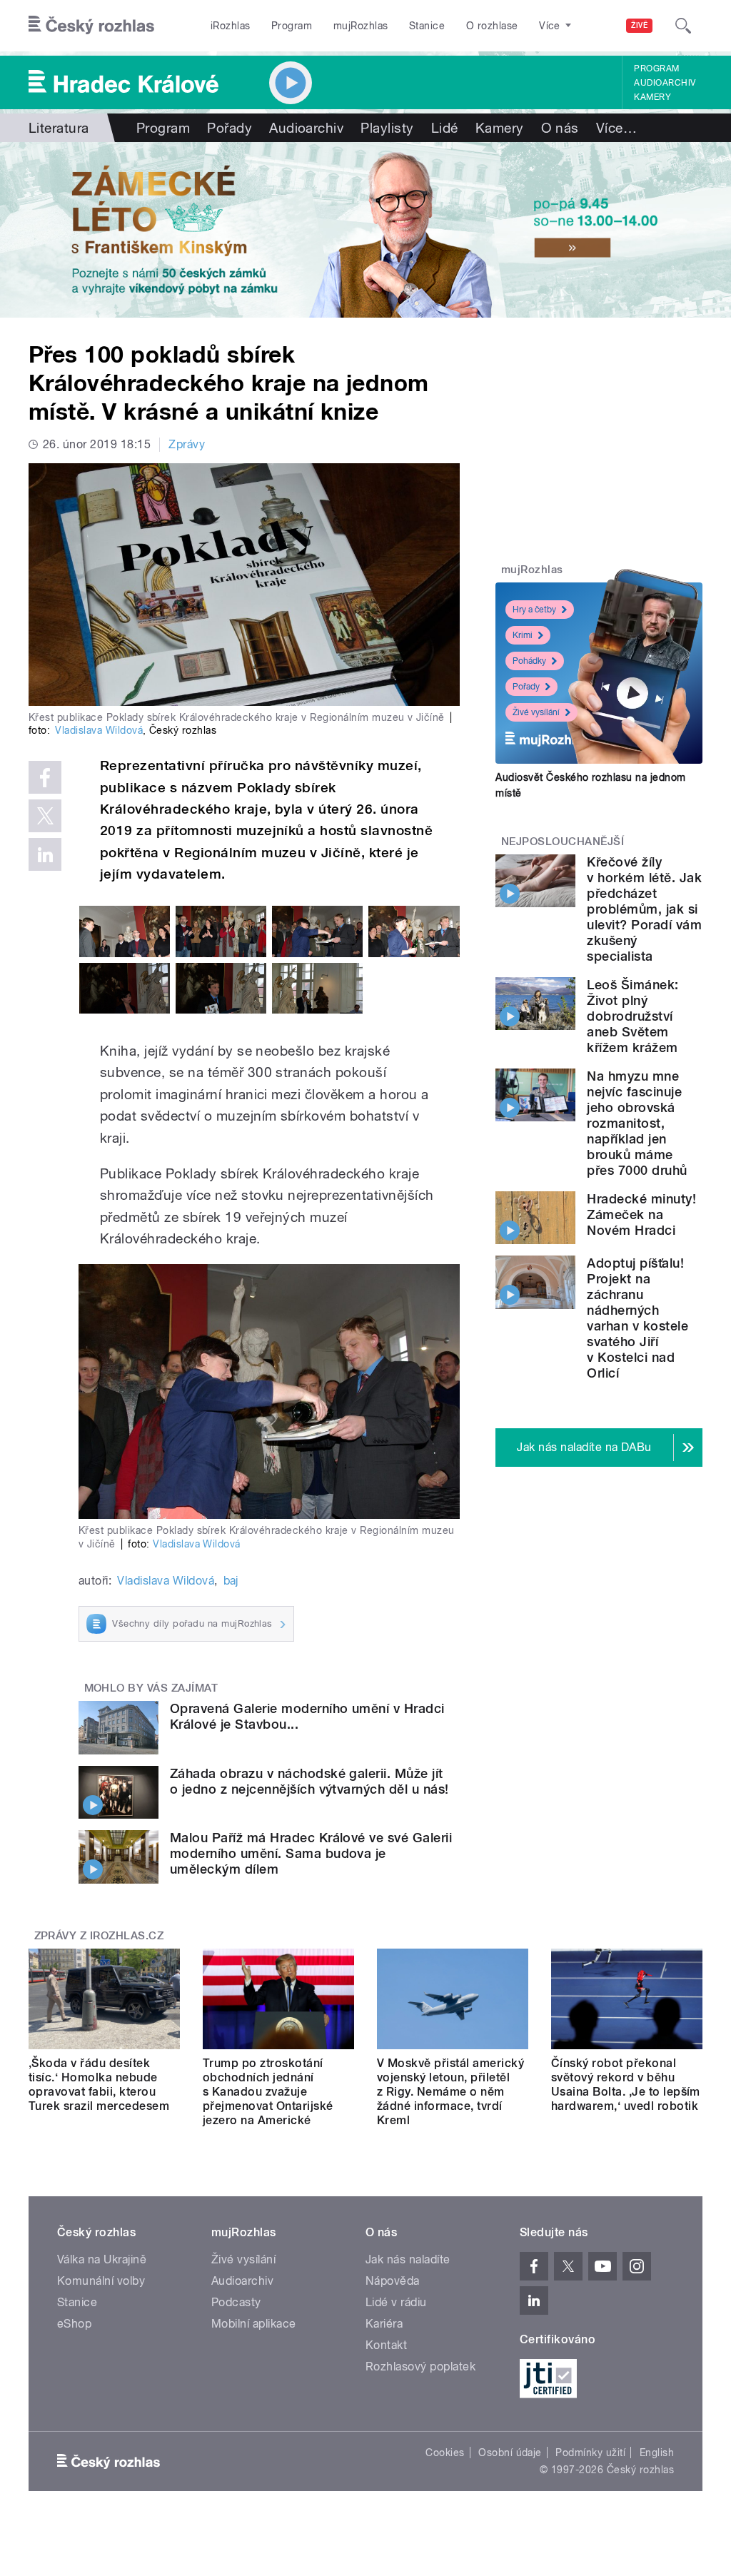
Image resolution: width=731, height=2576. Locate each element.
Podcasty (236, 2302)
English (657, 2453)
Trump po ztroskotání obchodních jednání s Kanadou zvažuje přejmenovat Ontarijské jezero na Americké (268, 2092)
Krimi (523, 635)
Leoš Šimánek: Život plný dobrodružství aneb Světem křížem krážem (632, 1016)
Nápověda (393, 2281)
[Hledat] (683, 26)
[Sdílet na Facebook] (45, 777)
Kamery (652, 97)
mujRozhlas (361, 26)
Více (616, 128)
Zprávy (187, 444)
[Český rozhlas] (91, 26)
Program (292, 26)
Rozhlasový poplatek (420, 2367)
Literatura (59, 128)
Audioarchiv (665, 83)
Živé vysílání (536, 712)
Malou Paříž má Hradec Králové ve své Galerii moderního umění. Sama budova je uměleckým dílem (311, 1853)
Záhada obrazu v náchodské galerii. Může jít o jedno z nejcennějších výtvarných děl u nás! (309, 1781)
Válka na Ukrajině (102, 2259)
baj (231, 1581)
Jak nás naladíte (408, 2259)
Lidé (445, 128)
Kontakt (386, 2345)
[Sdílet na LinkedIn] (45, 854)
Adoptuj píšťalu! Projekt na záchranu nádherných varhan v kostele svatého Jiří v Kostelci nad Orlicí (637, 1318)
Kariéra (384, 2324)
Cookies (445, 2453)
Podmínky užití (590, 2453)
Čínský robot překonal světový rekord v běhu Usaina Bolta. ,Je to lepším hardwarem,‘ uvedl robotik (626, 2085)
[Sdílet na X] (45, 816)
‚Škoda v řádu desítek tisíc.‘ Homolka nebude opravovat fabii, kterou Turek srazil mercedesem (99, 2085)
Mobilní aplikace (254, 2324)
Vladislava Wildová (99, 730)
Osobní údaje (510, 2453)
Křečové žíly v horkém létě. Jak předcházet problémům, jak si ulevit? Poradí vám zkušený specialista (644, 909)
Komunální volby (101, 2281)
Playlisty (387, 128)
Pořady (230, 128)
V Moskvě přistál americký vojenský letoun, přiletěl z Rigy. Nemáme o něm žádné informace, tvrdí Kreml (450, 2092)
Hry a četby (534, 610)
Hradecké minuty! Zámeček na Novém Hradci (641, 1214)
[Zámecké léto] (365, 230)
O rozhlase (492, 26)
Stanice (427, 26)
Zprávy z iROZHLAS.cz (99, 1936)
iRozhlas (231, 26)
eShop (74, 2324)
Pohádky (529, 661)
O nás (560, 128)
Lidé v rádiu (396, 2302)
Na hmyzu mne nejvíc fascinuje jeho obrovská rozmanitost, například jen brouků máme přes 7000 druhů (637, 1123)
